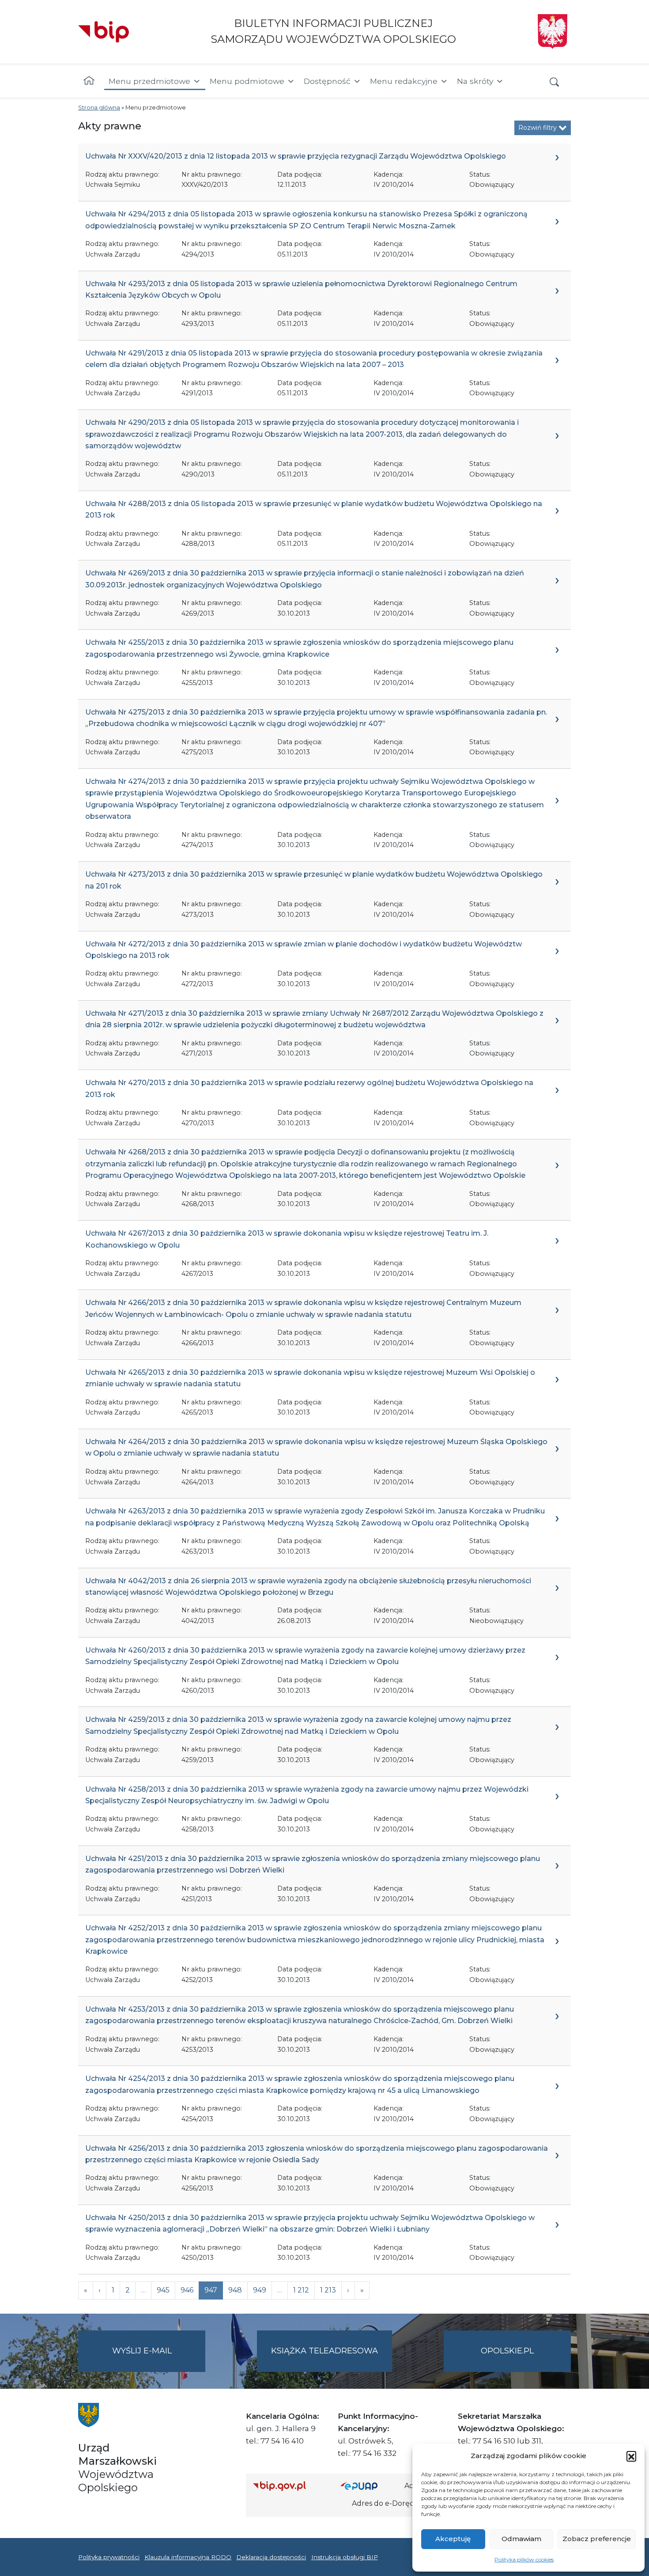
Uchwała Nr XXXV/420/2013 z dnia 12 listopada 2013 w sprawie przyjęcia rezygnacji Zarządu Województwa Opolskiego (296, 156)
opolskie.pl (507, 2351)
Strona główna (99, 108)
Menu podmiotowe (247, 81)
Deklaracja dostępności (271, 2557)
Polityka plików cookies (524, 2559)
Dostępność (327, 81)
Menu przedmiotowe (149, 81)
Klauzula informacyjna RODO (188, 2557)
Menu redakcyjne (404, 81)
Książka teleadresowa (324, 2351)
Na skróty (475, 81)
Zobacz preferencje (597, 2539)
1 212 (301, 2290)
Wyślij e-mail (159, 2359)
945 (163, 2290)
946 (187, 2290)
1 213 (328, 2290)
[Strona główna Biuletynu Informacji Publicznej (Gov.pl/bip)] (290, 2486)
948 (235, 2290)
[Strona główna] (89, 81)
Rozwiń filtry (538, 128)
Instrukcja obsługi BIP (345, 2557)
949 (260, 2290)
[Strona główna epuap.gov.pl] (369, 2486)
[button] (631, 2456)
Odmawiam (521, 2539)
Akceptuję (453, 2539)
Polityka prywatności (109, 2557)
